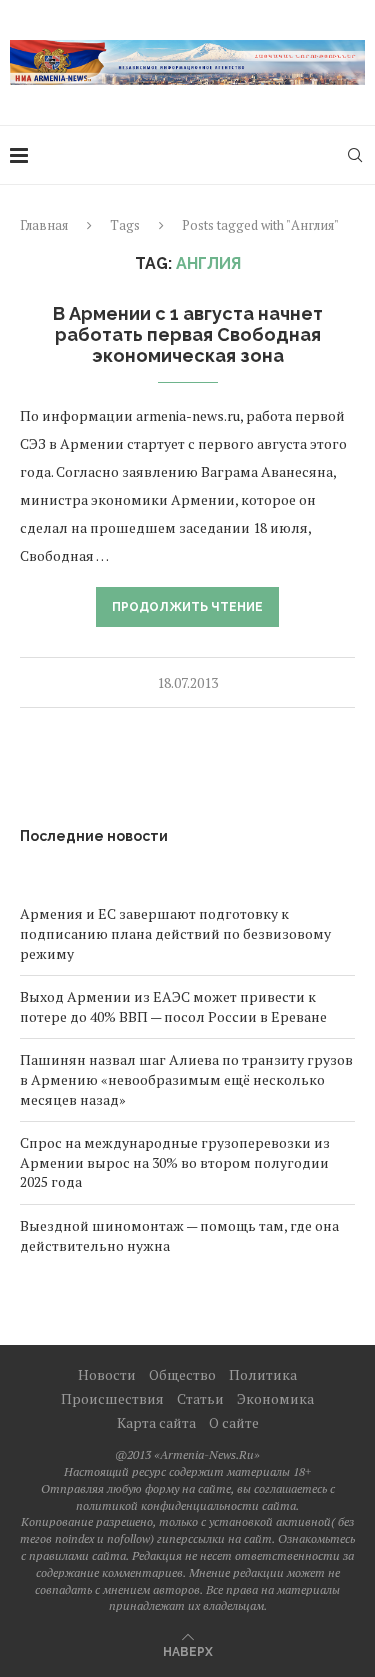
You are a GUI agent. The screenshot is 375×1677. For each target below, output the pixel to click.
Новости (107, 1374)
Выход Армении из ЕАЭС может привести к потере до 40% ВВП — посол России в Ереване (173, 1006)
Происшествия (112, 1398)
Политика (263, 1374)
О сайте (234, 1422)
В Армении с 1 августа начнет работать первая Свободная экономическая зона (188, 334)
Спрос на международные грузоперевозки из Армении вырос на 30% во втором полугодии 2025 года (175, 1162)
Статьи (200, 1398)
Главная (44, 225)
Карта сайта (156, 1422)
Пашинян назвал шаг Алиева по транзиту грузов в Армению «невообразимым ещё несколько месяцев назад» (186, 1079)
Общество (182, 1374)
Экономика (275, 1398)
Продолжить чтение (187, 607)
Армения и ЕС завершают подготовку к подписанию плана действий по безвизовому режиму (175, 933)
